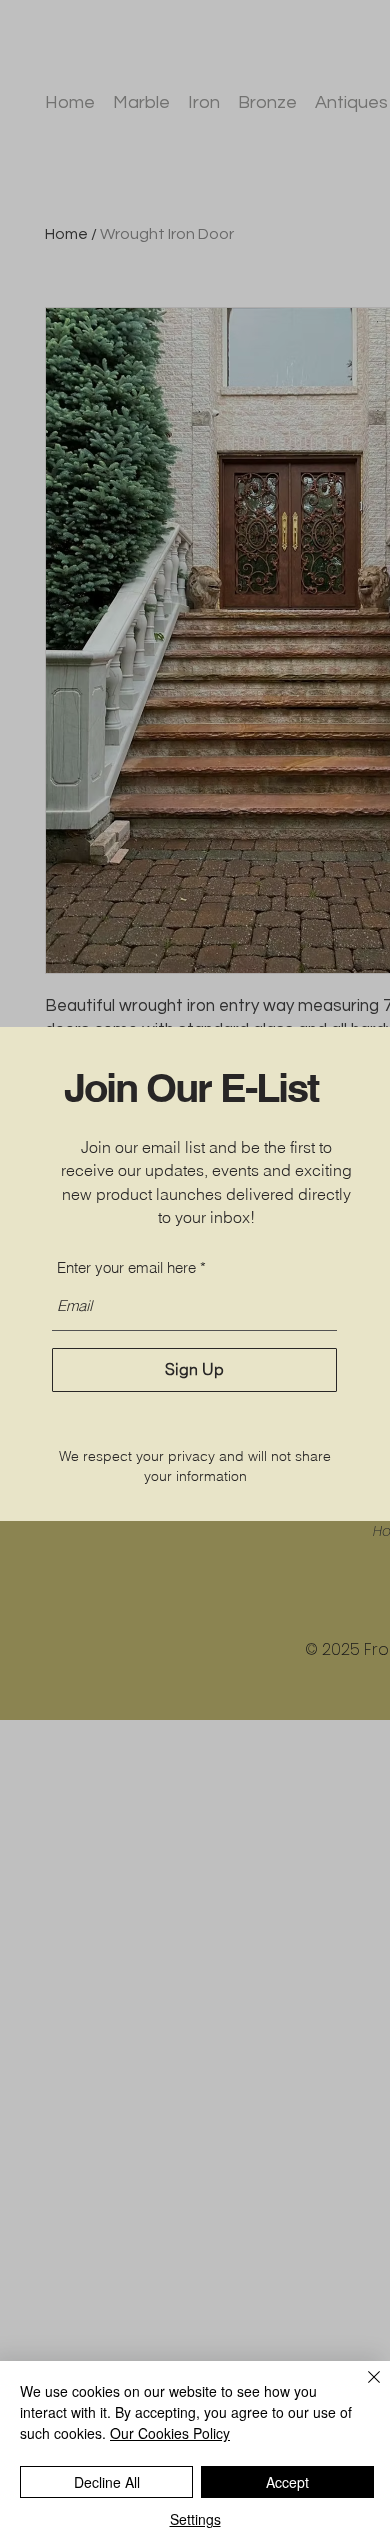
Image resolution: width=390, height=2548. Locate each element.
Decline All (107, 2482)
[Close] (362, 2389)
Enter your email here (126, 1267)
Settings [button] (195, 2519)
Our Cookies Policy (170, 2433)
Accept (287, 2482)
